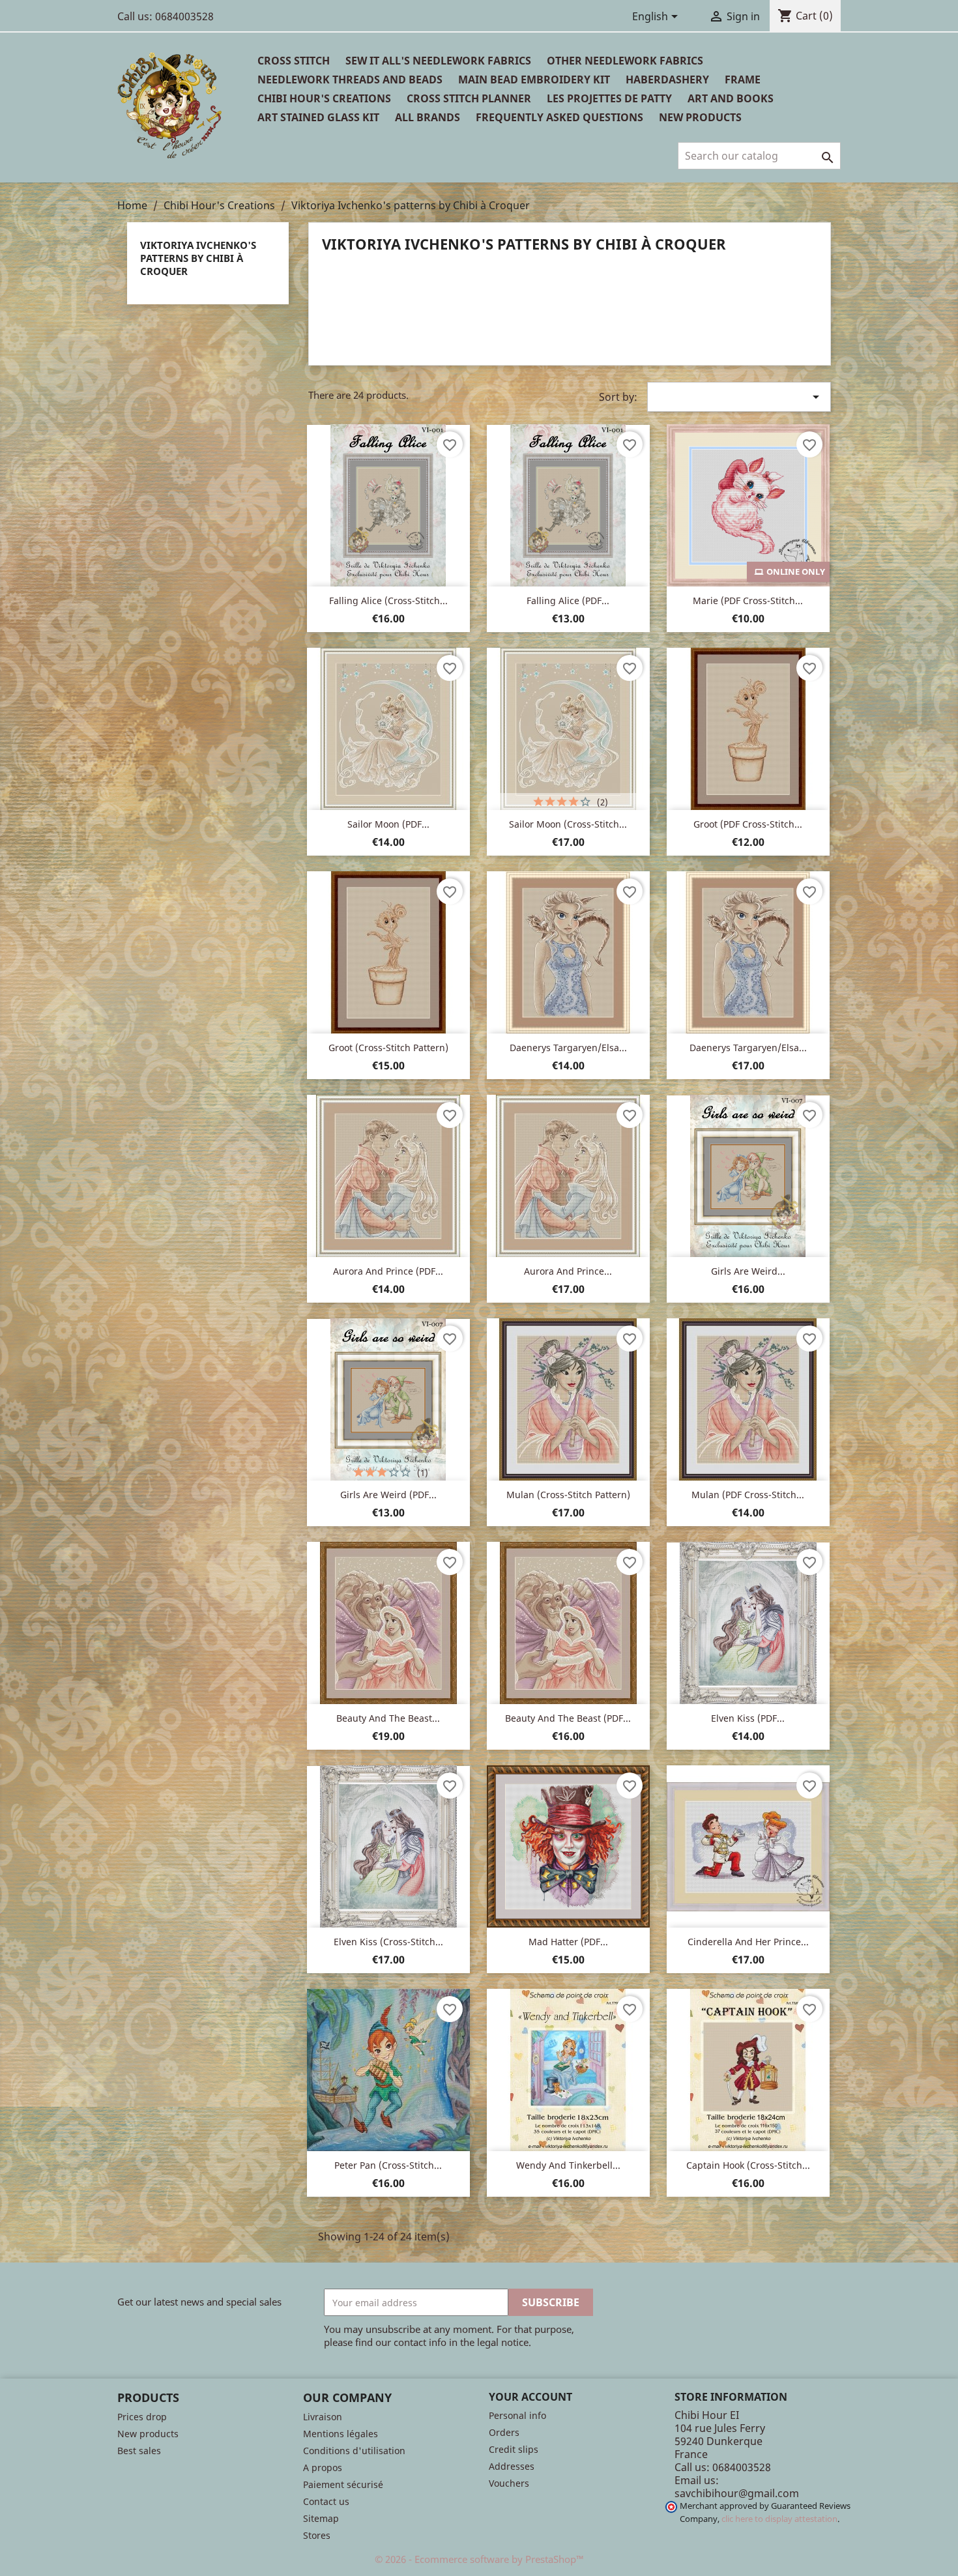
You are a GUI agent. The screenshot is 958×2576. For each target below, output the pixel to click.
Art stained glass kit (318, 117)
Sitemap (321, 2518)
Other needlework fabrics (625, 61)
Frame (743, 80)
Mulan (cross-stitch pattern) (568, 1495)
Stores (317, 2535)
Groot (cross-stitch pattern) (388, 1048)
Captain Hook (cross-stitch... (748, 2165)
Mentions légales (341, 2434)
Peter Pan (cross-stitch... (388, 2165)
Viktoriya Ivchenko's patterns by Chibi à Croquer (198, 258)
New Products (700, 117)
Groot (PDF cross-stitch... (748, 824)
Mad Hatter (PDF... (568, 1942)
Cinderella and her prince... (748, 1942)
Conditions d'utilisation (354, 2451)
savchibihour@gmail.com (737, 2493)
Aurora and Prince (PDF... (388, 1271)
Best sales (139, 2451)
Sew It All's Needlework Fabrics (438, 61)
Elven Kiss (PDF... (748, 1718)
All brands (428, 117)
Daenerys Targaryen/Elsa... (568, 1048)
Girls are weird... (748, 1271)
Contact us (326, 2501)
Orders (504, 2432)
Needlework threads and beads (350, 80)
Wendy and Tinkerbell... (568, 2165)
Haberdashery (667, 80)
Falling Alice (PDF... (568, 601)
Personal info (517, 2415)
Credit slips (514, 2449)
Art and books (731, 98)
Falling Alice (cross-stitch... (388, 601)
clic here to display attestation (779, 2519)
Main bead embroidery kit (534, 80)
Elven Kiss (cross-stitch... (388, 1942)
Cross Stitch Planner (469, 98)
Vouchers (509, 2483)
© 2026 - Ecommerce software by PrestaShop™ (479, 2559)
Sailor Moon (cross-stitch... (568, 824)
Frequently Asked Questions (559, 117)
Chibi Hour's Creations (324, 98)
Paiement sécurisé (343, 2484)
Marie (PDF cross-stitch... (748, 601)
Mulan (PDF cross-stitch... (748, 1495)
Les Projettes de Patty (609, 98)
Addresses (512, 2466)
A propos (323, 2467)
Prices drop (142, 2417)
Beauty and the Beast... (388, 1718)
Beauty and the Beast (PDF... (568, 1718)
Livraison (323, 2417)
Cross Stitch (294, 61)
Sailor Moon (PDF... (388, 824)
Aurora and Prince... (568, 1271)
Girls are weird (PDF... (388, 1495)
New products (148, 2434)
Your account (530, 2397)
